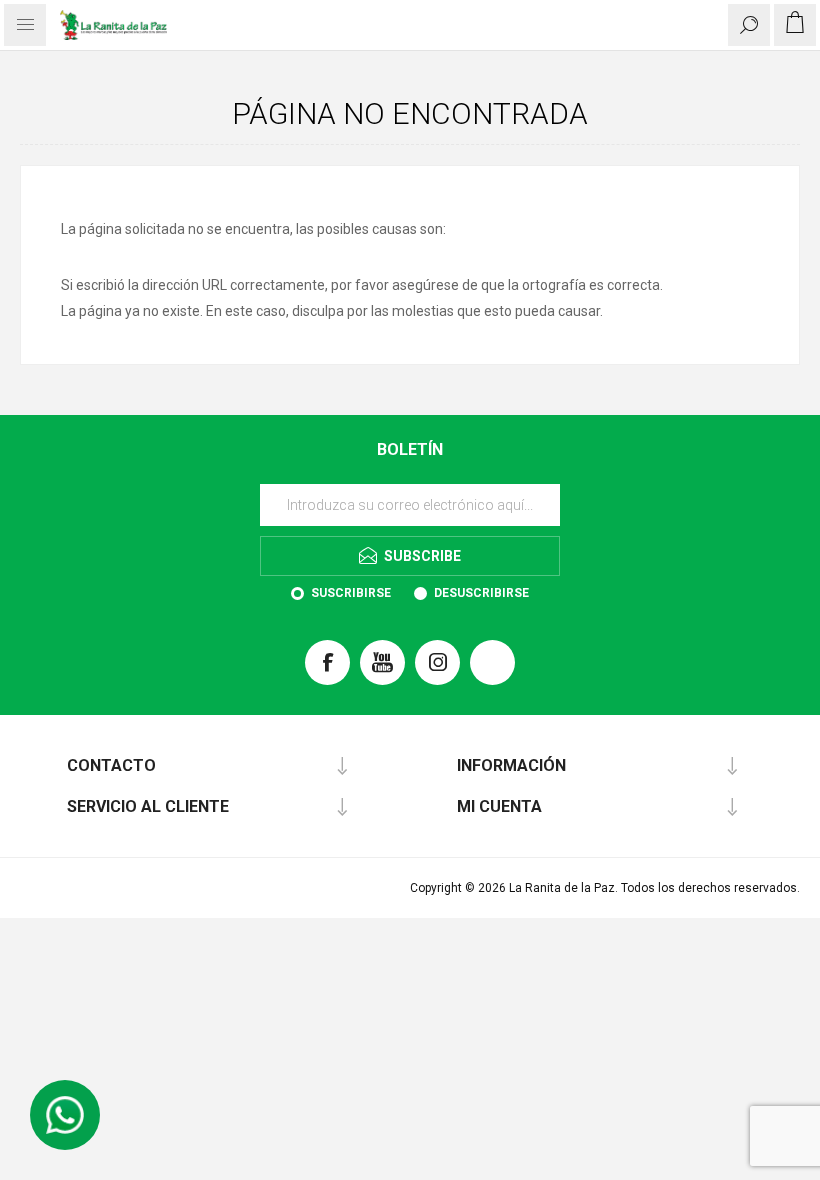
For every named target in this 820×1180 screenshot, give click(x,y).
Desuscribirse (481, 593)
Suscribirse (351, 593)
